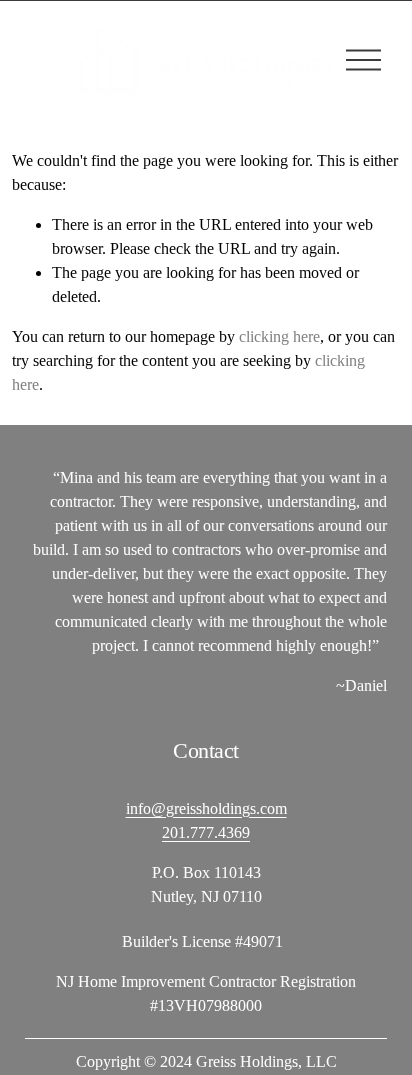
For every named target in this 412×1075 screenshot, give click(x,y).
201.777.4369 (206, 832)
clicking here (279, 336)
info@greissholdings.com (206, 808)
